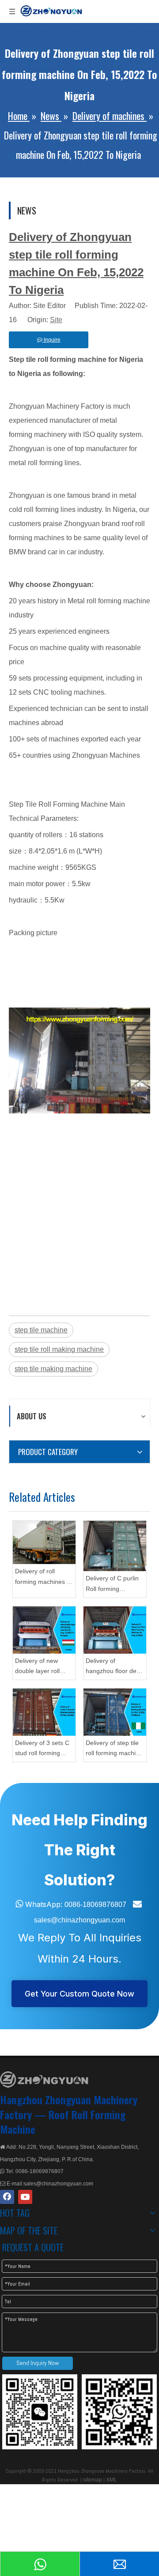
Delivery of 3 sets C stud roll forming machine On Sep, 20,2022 (42, 1749)
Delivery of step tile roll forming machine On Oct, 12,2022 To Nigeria (114, 1749)
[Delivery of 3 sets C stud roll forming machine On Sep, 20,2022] (44, 1712)
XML (112, 2480)
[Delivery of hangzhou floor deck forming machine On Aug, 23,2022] (115, 1630)
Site (56, 320)
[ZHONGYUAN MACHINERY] (44, 2080)
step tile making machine (53, 1369)
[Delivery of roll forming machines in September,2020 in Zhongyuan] (44, 1542)
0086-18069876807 (95, 1905)
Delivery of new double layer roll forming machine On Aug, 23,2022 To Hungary (44, 1667)
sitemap (93, 2480)
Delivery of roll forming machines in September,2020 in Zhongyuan (43, 1578)
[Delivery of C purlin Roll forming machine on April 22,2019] (115, 1546)
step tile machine (41, 1330)
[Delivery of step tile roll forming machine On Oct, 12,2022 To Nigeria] (115, 1712)
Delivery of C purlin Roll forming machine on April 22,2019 (112, 1585)
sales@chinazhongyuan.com (79, 1920)
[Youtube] (25, 2197)
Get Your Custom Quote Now (79, 1994)
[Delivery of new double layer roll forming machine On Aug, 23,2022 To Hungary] (44, 1630)
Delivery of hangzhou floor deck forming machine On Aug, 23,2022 (114, 1667)
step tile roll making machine (59, 1349)
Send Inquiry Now (38, 2363)
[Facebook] (7, 2197)
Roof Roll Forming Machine (63, 2122)
